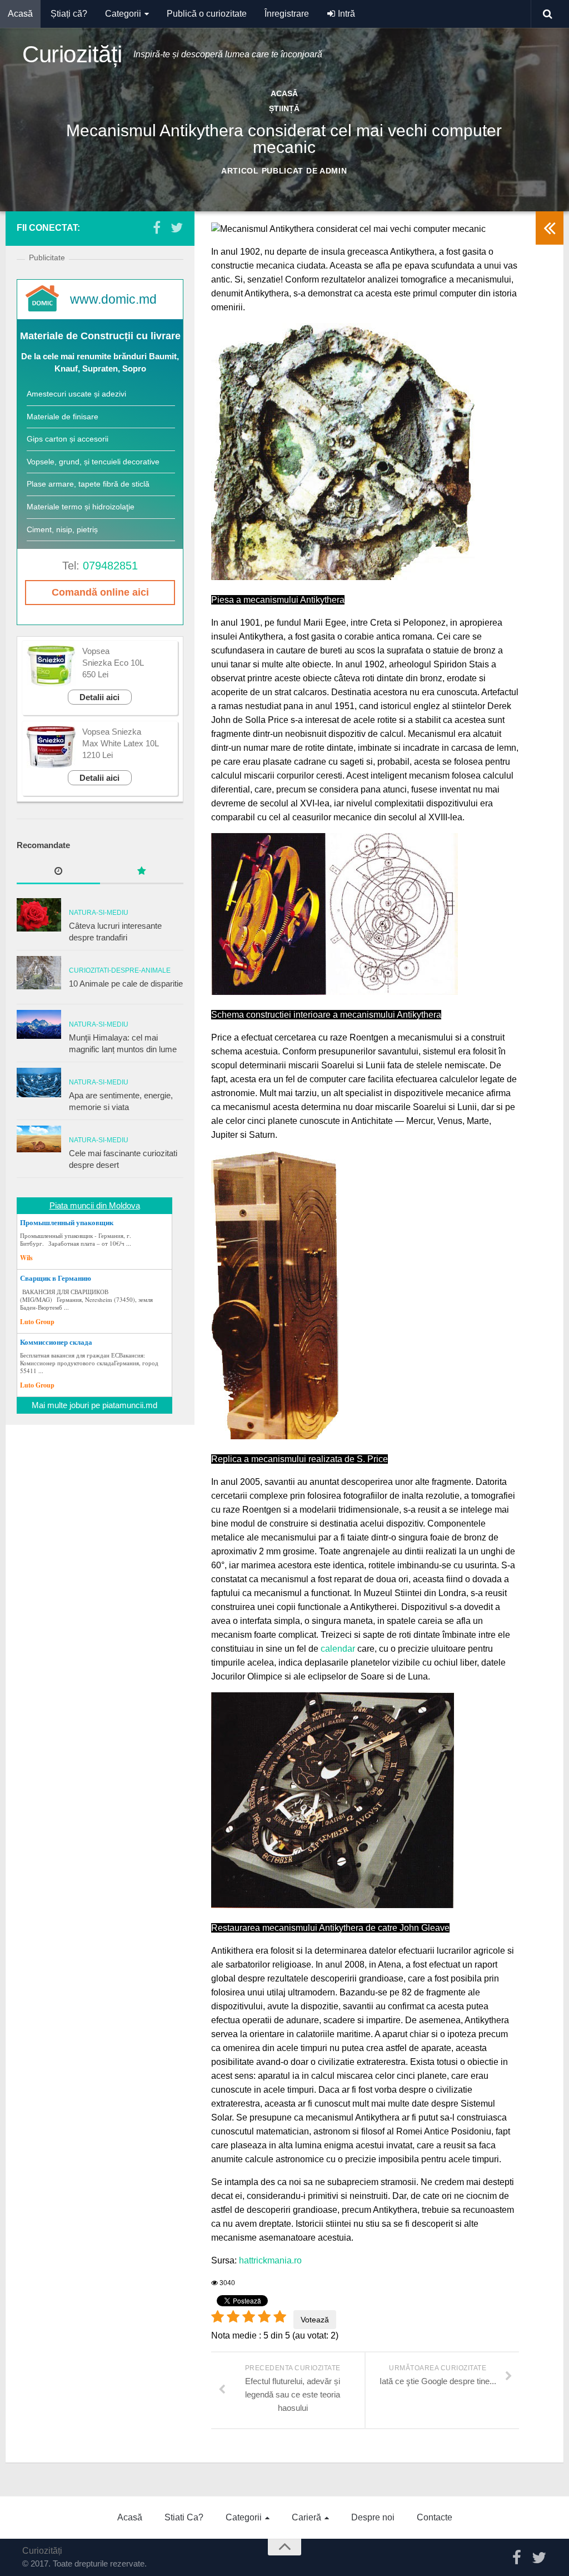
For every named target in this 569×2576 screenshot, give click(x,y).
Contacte (435, 2517)
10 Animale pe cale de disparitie (126, 984)
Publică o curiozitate (207, 14)
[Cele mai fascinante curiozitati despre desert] (39, 1139)
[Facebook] (157, 227)
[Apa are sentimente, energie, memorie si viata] (39, 1083)
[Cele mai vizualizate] (58, 872)
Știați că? (69, 14)
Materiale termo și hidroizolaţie (81, 507)
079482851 (110, 566)
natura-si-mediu (99, 913)
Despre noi (373, 2517)
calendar (338, 1649)
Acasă (20, 14)
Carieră (306, 2517)
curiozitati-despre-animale (120, 970)
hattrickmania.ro (270, 2260)
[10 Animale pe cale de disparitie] (39, 973)
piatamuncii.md (130, 1405)
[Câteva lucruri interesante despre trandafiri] (39, 915)
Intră (345, 14)
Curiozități (72, 54)
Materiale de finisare (63, 417)
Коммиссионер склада (56, 1342)
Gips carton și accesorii (68, 439)
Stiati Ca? (184, 2517)
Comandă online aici (100, 592)
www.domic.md (113, 299)
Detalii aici (99, 697)
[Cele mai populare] (142, 872)
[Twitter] (177, 227)
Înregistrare (287, 14)
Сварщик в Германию (56, 1278)
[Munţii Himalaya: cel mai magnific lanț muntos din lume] (39, 1024)
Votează (315, 2320)
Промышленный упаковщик (67, 1222)
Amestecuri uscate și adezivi (76, 394)
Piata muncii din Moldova (95, 1205)
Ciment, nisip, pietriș (62, 529)
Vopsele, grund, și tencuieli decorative (93, 462)
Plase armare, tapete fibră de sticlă (88, 484)
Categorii (123, 14)
